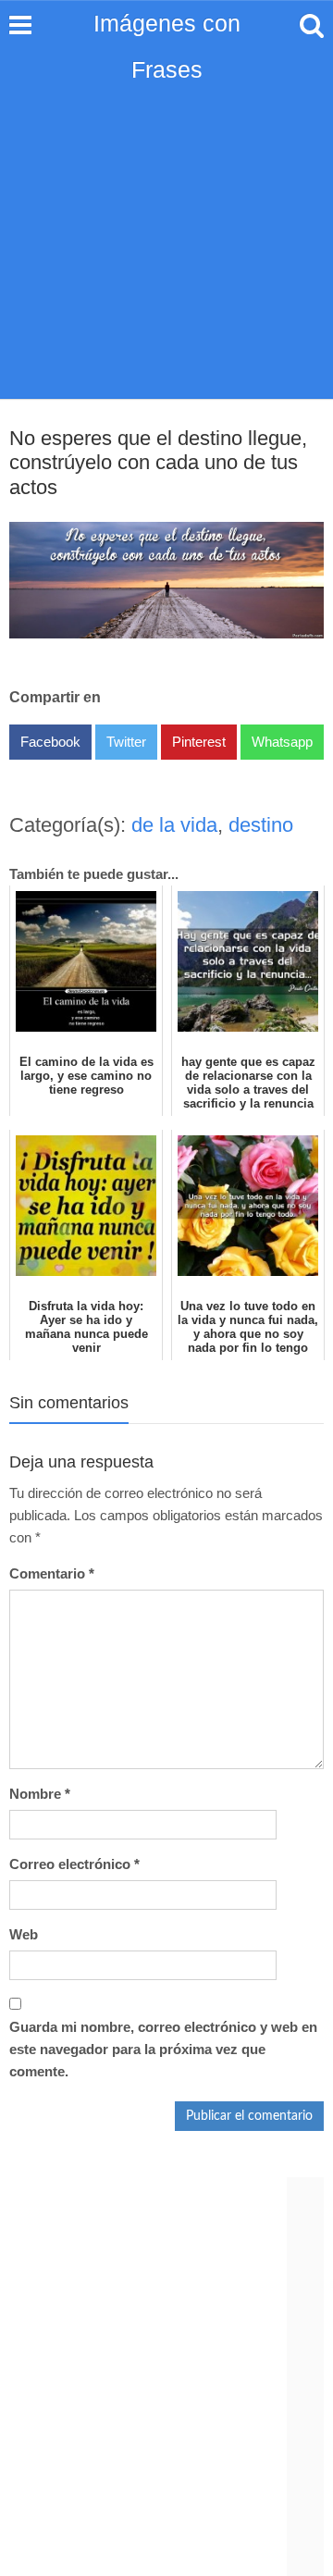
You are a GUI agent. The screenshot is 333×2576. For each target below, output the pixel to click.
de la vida (174, 825)
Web (24, 1934)
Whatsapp (282, 742)
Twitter (126, 742)
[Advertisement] (166, 222)
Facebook (50, 742)
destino (261, 825)
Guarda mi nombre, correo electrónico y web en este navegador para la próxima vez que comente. (163, 2049)
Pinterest (199, 742)
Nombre (40, 1794)
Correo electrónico (74, 1864)
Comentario (52, 1573)
